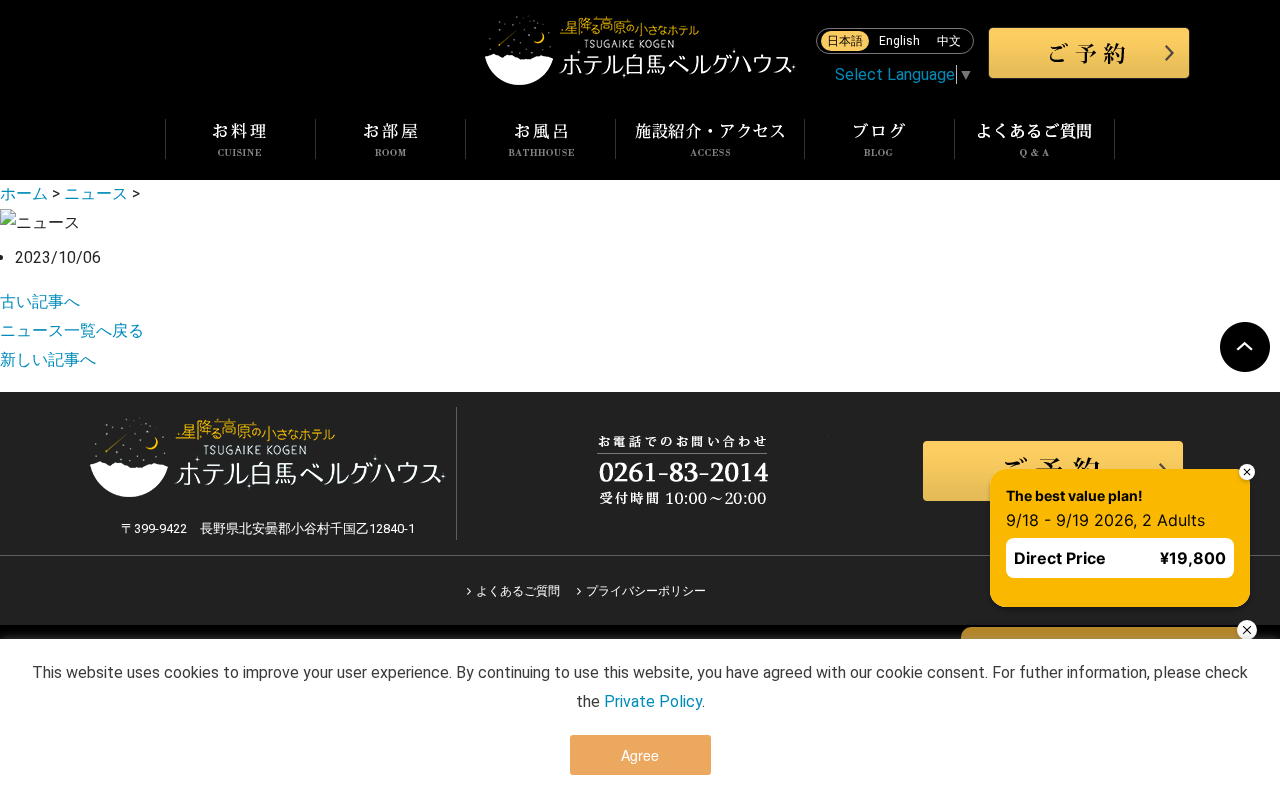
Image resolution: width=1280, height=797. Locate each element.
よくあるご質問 (518, 591)
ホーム (24, 193)
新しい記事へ (48, 359)
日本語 (845, 41)
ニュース (96, 193)
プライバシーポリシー (646, 591)
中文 (949, 41)
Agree (640, 755)
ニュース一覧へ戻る (72, 330)
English (899, 41)
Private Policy (653, 701)
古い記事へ (40, 301)
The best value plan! (1074, 495)
